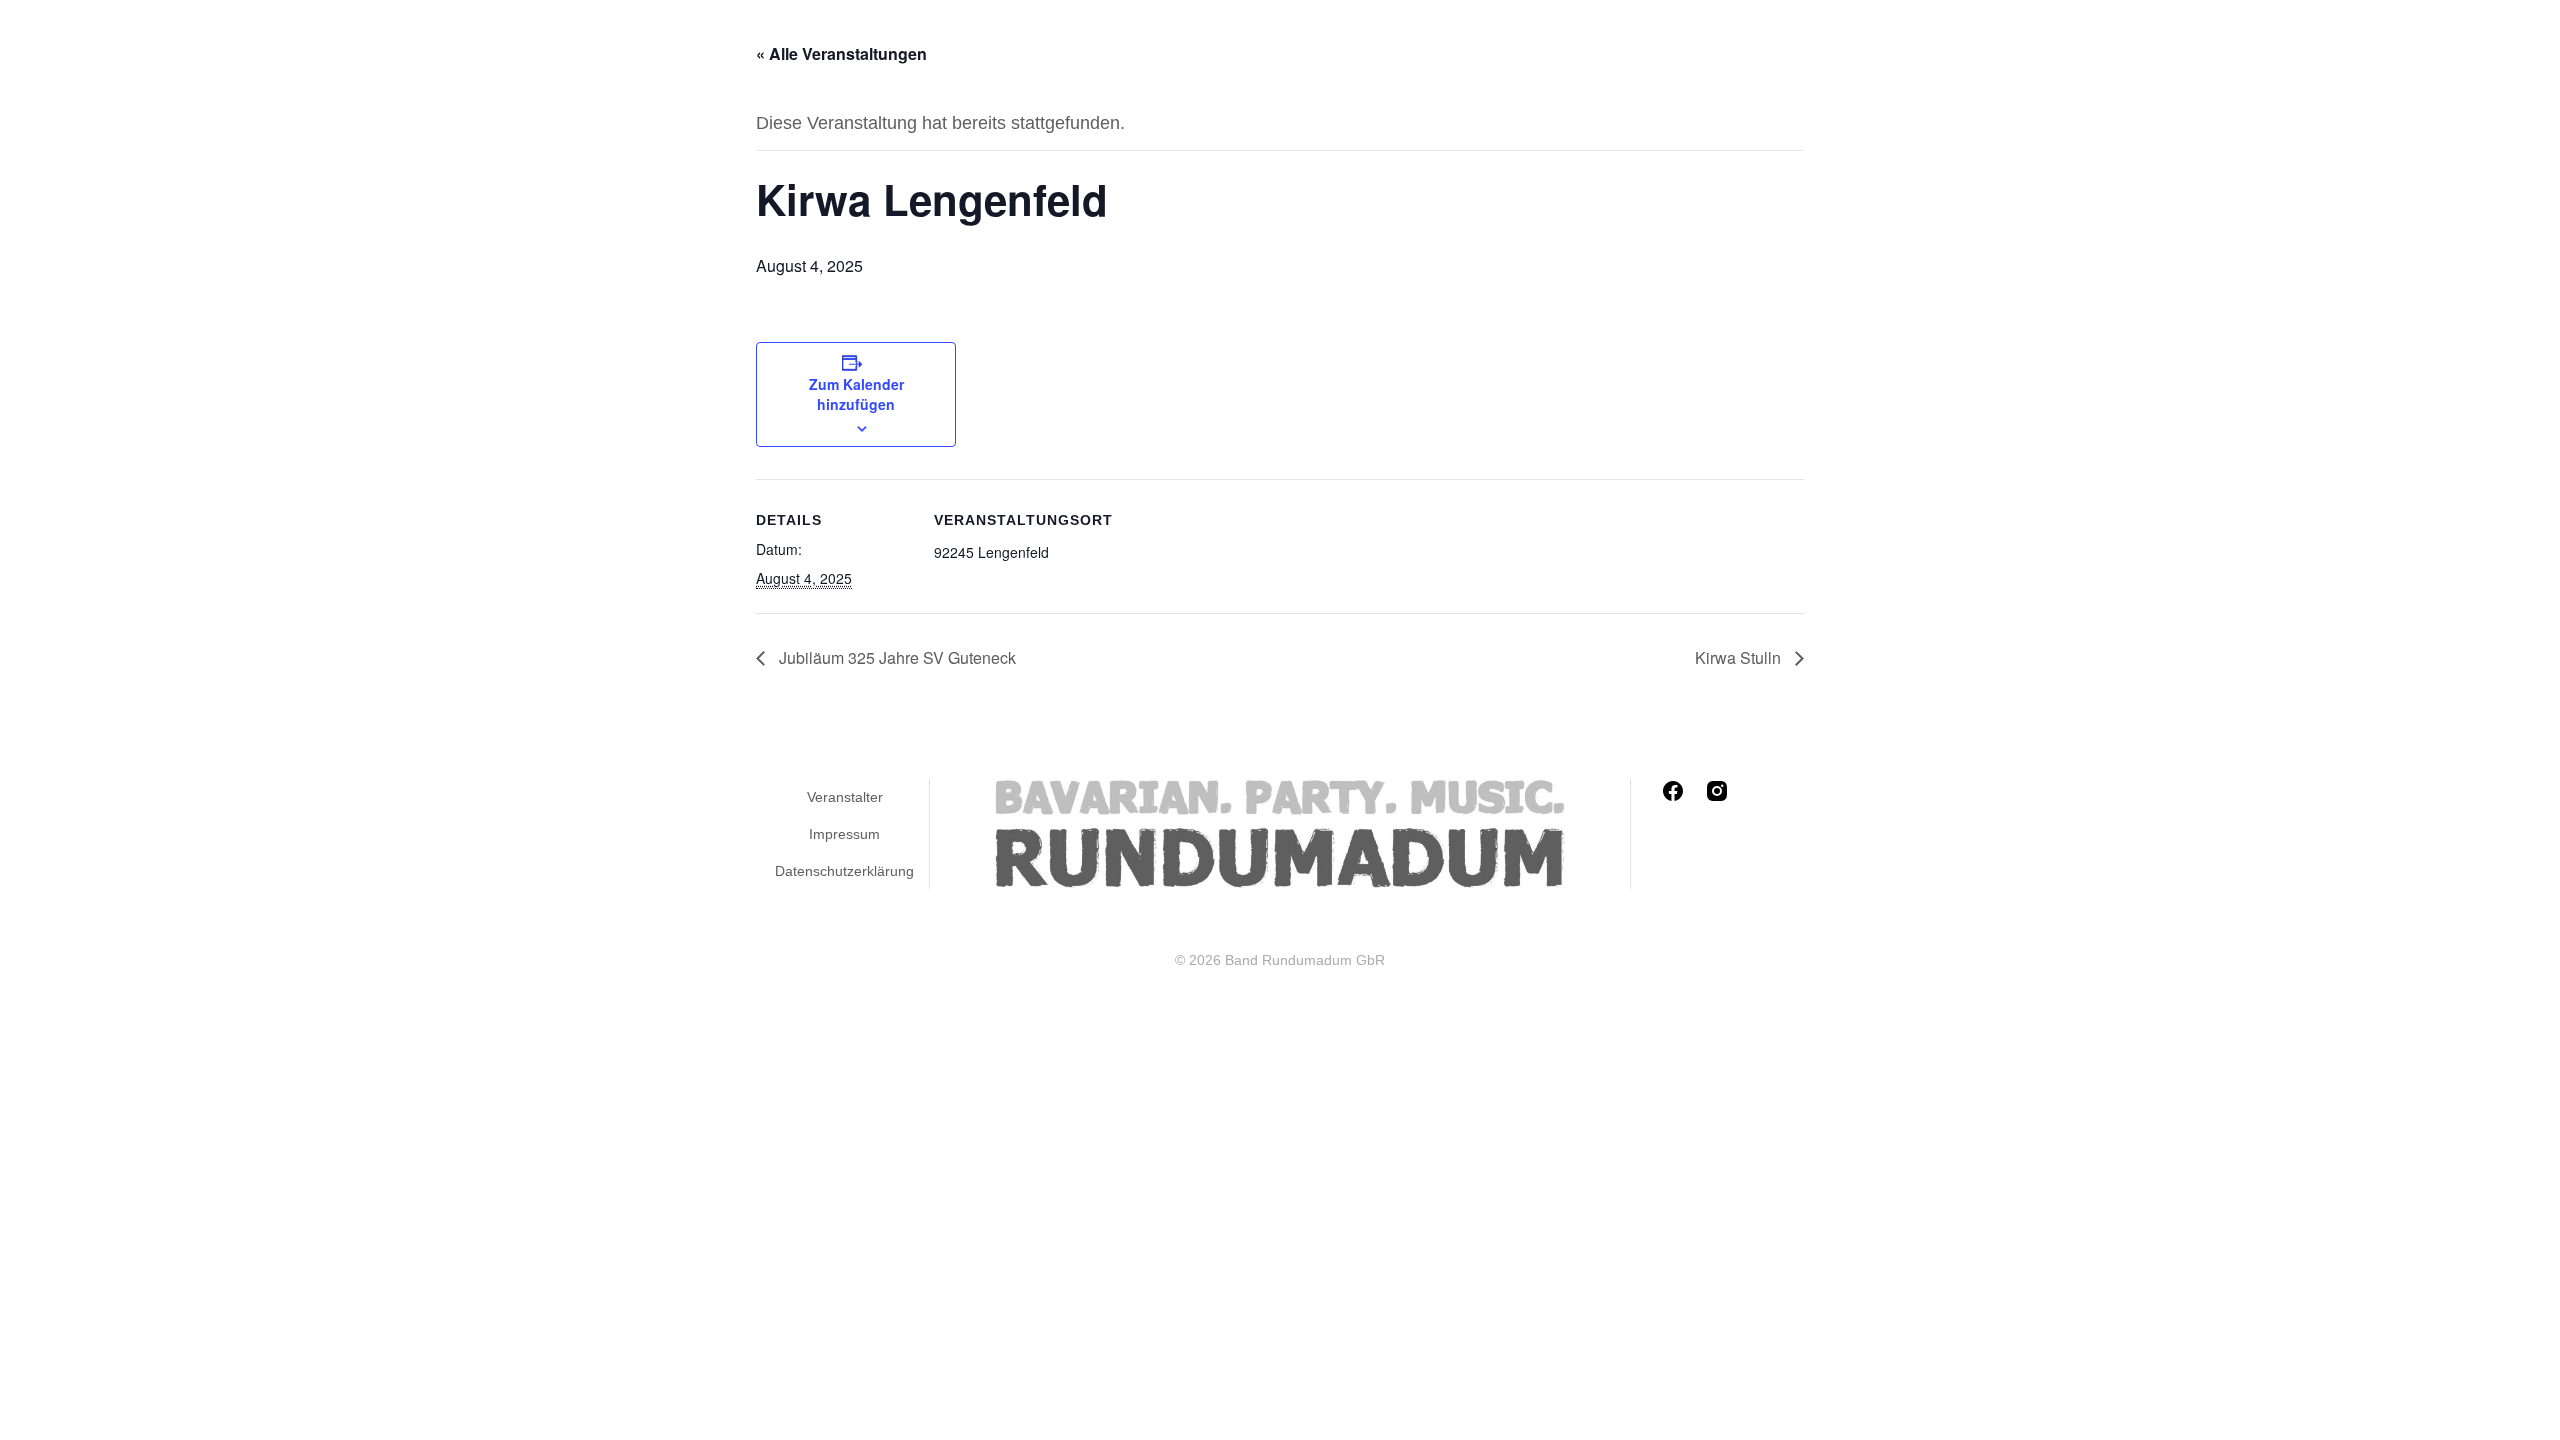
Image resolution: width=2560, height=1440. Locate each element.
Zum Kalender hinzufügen (856, 394)
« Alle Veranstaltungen (841, 53)
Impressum (844, 834)
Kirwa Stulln (1740, 657)
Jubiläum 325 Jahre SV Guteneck (895, 657)
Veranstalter (845, 797)
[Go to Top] (2530, 1410)
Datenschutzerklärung (844, 871)
